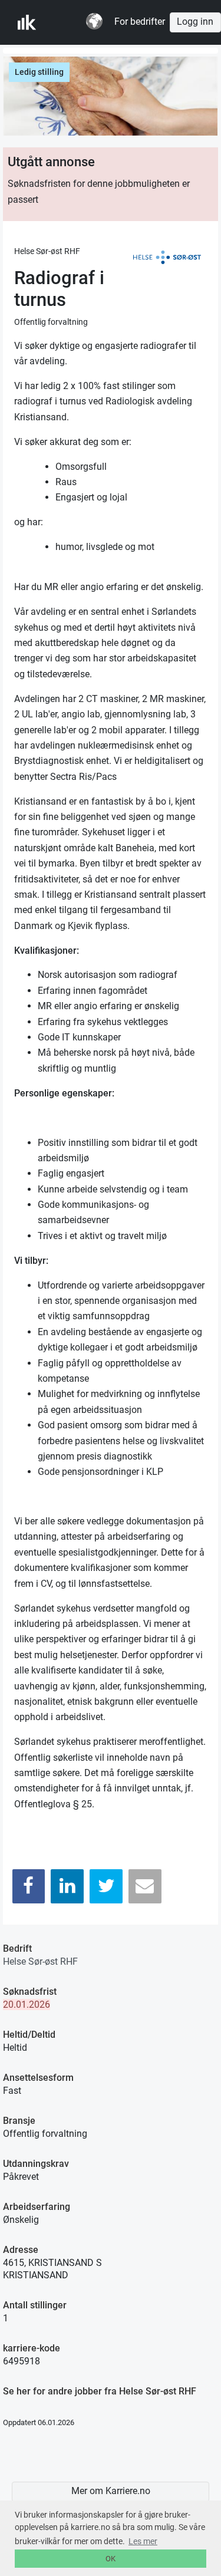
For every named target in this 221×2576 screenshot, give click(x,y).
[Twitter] (106, 1886)
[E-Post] (145, 1886)
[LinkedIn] (67, 1886)
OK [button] (111, 2559)
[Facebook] (29, 1886)
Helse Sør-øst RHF (40, 1961)
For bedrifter (140, 22)
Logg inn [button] (195, 22)
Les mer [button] (143, 2541)
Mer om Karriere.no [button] (111, 2491)
